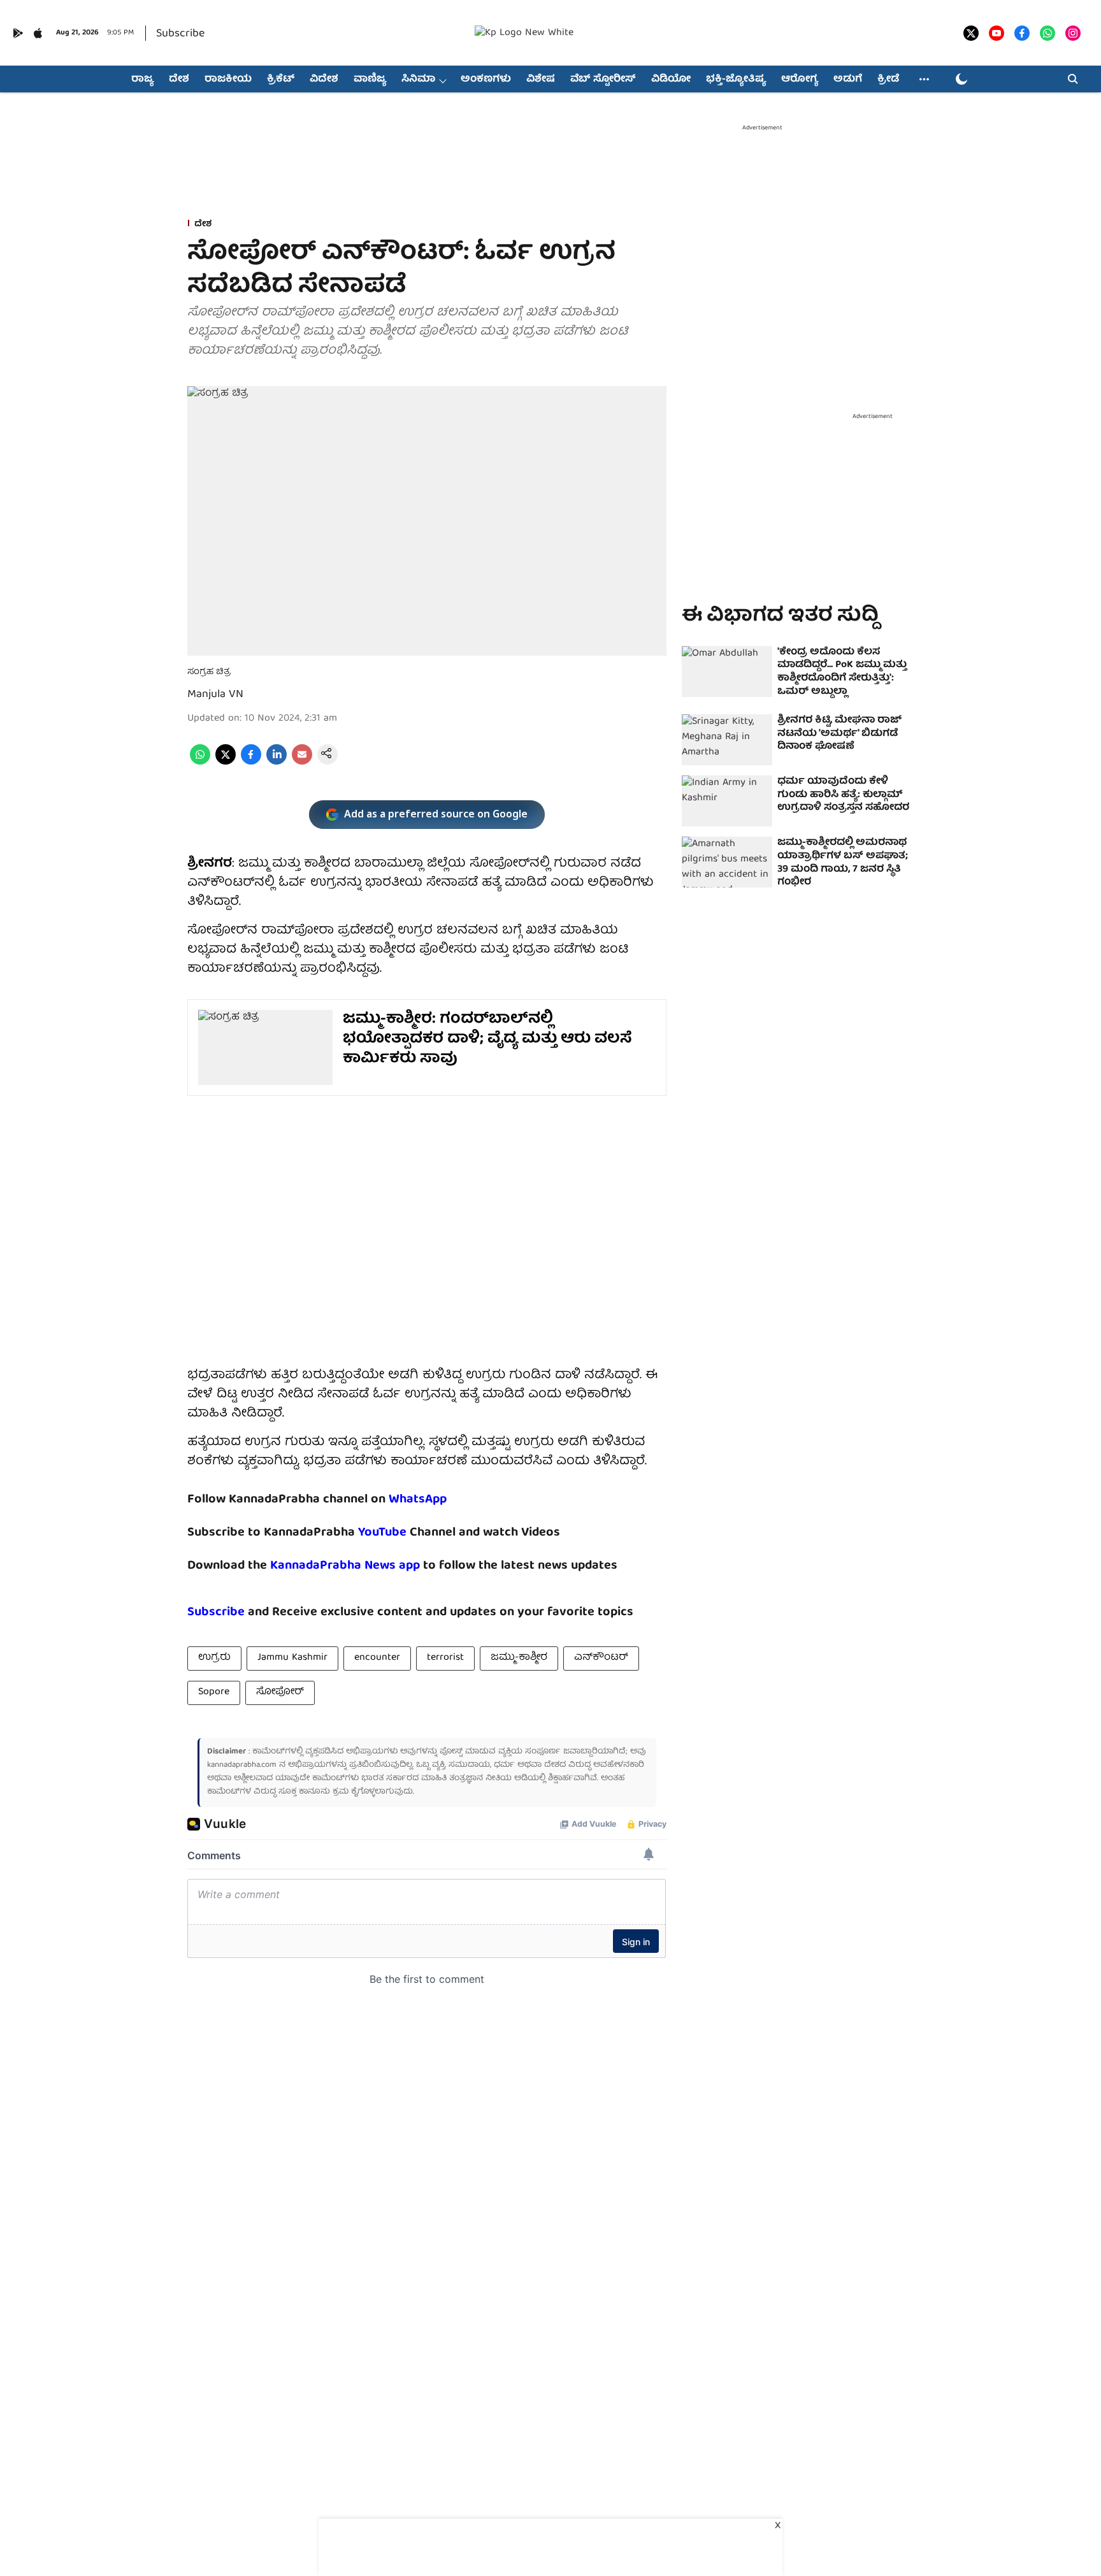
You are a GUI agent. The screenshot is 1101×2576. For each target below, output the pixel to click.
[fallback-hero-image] (727, 672)
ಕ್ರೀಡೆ (888, 80)
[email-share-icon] (302, 763)
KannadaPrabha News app (345, 1566)
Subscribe (180, 34)
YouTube (382, 1533)
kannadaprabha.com (242, 1765)
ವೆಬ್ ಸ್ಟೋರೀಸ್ (603, 80)
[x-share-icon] (226, 763)
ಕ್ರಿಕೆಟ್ (281, 80)
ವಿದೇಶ (324, 80)
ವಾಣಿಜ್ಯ (370, 80)
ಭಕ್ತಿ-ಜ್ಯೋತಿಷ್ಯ (736, 80)
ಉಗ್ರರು (214, 1658)
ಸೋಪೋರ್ (280, 1692)
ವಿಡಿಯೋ (671, 80)
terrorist (445, 1658)
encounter (377, 1658)
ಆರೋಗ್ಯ (800, 80)
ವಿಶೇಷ (541, 80)
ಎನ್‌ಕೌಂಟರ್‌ (601, 1658)
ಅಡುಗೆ (848, 80)
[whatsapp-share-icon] (200, 763)
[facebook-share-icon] (251, 763)
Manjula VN (215, 695)
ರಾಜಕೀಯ (228, 80)
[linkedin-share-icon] (277, 763)
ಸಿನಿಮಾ (418, 80)
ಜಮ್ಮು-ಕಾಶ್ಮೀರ (519, 1658)
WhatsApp (418, 1500)
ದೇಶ (179, 80)
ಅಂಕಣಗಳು (486, 80)
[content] (408, 1533)
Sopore (214, 1692)
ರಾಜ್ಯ (142, 80)
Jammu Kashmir (292, 1658)
